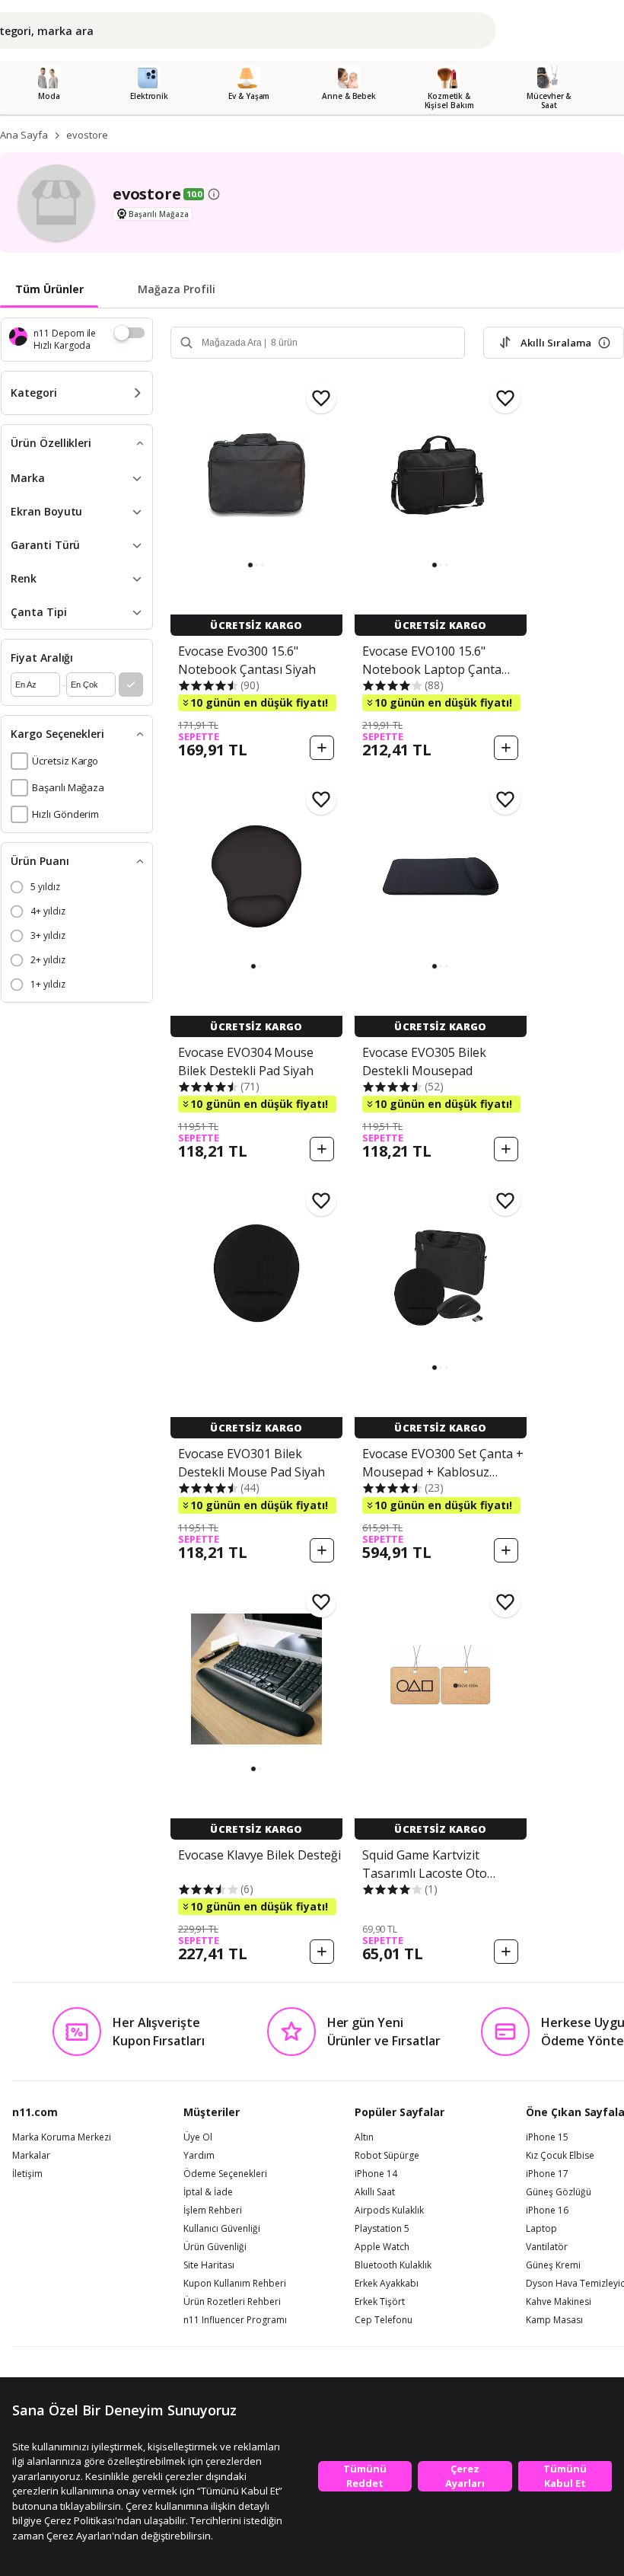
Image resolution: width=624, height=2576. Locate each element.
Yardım (199, 2156)
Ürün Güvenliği (215, 2247)
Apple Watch (382, 2247)
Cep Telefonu (384, 2320)
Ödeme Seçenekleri (225, 2174)
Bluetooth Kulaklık (393, 2265)
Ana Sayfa (24, 135)
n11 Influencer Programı (235, 2320)
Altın (364, 2137)
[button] (250, 565)
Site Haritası (209, 2265)
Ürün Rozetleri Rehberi (232, 2302)
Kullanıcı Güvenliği (222, 2229)
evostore (87, 135)
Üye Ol (198, 2137)
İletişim (27, 2174)
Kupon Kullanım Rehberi (235, 2284)
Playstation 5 (382, 2229)
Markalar (31, 2156)
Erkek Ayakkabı (387, 2284)
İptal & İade (208, 2192)
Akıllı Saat (375, 2192)
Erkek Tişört (380, 2302)
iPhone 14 (376, 2174)
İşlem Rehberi (213, 2211)
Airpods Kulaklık (389, 2211)
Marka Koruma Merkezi (62, 2137)
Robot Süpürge (387, 2156)
